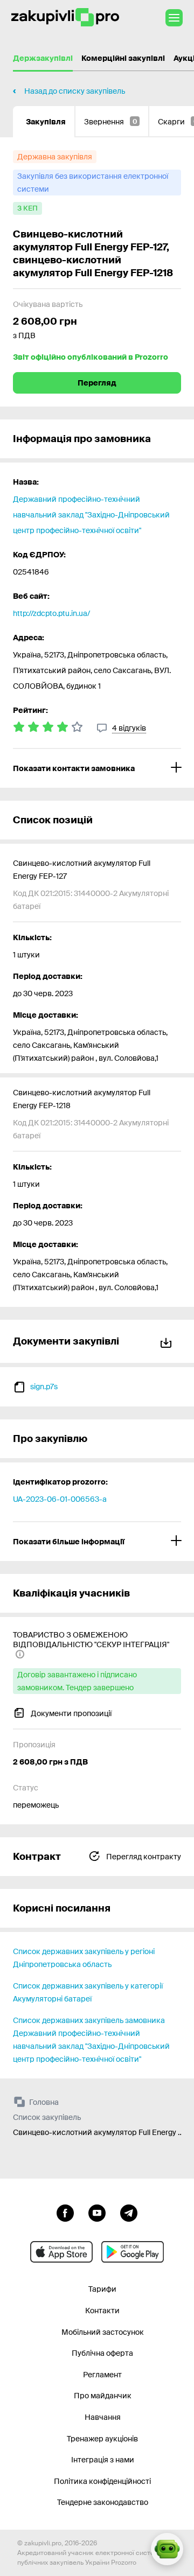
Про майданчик (103, 2396)
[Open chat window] (167, 2549)
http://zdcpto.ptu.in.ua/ (51, 613)
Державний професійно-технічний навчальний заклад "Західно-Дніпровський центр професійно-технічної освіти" (91, 515)
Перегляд (97, 383)
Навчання (103, 2417)
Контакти (102, 2311)
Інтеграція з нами (103, 2460)
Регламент (102, 2375)
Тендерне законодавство (103, 2502)
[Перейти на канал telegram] (129, 2212)
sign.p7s (44, 1387)
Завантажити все (168, 1341)
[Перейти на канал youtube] (97, 2212)
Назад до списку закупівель (75, 91)
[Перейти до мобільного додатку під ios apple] (61, 2252)
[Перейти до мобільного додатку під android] (133, 2252)
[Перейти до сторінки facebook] (65, 2212)
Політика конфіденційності (102, 2481)
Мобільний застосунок (103, 2332)
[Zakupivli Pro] (65, 17)
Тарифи (102, 2289)
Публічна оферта (102, 2353)
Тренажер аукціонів (102, 2439)
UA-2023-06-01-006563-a (60, 1499)
